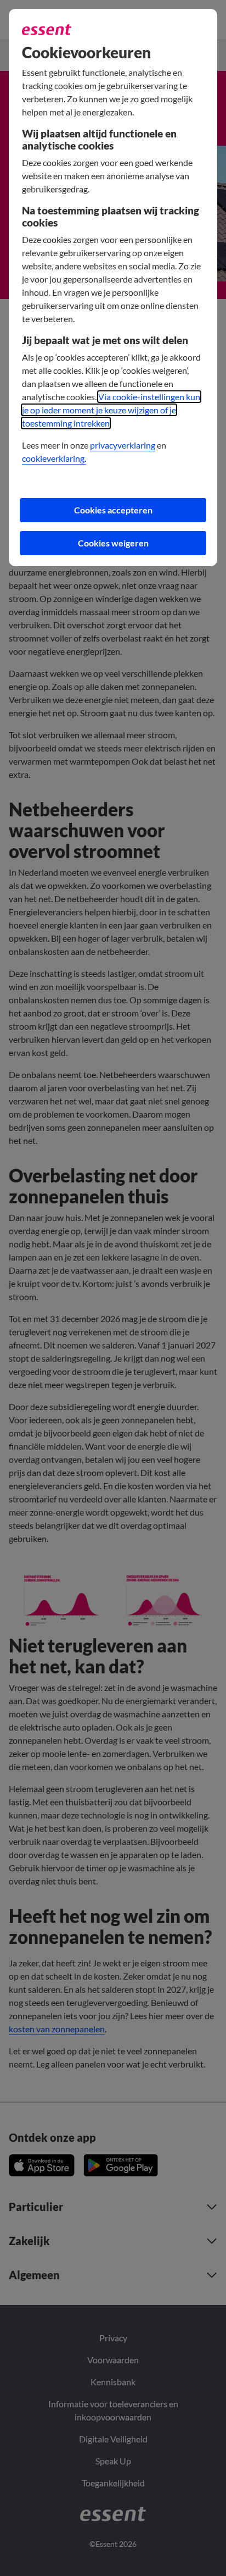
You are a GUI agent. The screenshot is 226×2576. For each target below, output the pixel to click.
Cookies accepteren (113, 510)
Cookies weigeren (113, 543)
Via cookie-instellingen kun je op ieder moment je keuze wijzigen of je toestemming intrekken (111, 410)
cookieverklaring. (54, 458)
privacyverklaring (123, 445)
